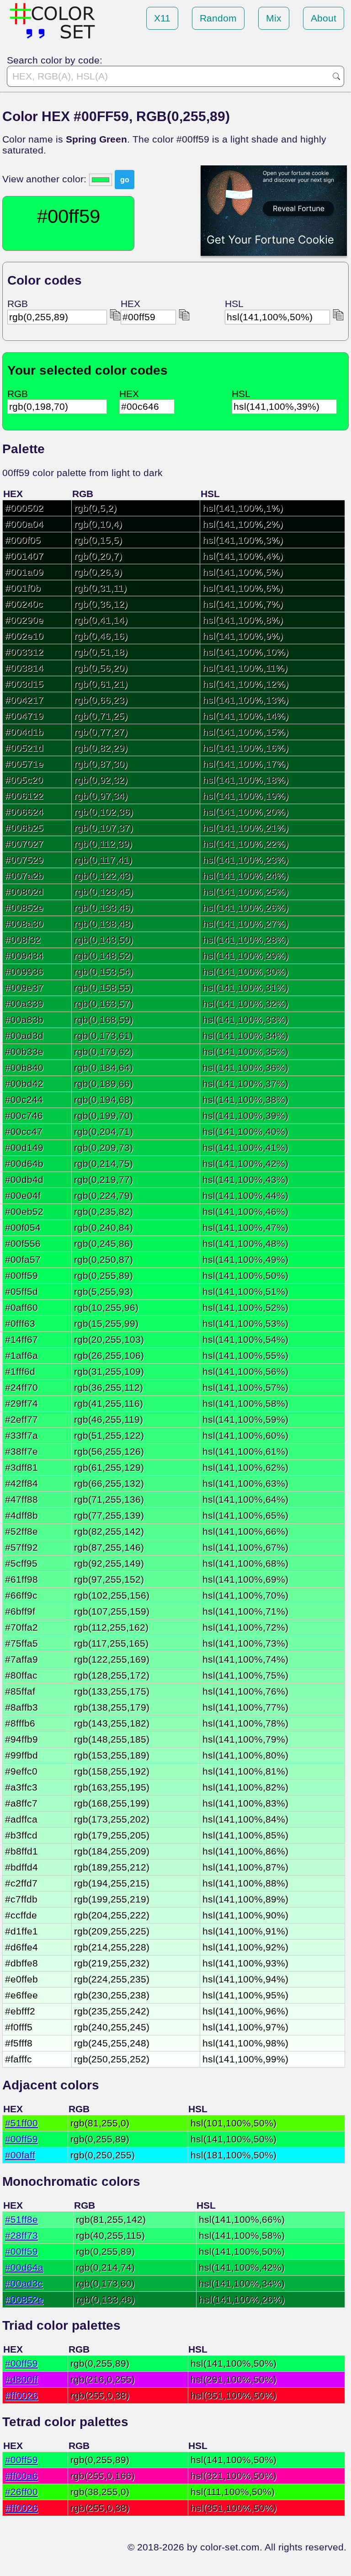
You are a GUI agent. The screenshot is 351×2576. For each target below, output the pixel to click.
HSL (234, 304)
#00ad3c (24, 2283)
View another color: (46, 179)
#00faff (20, 2155)
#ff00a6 (21, 2476)
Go (336, 76)
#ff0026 (21, 2395)
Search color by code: (55, 60)
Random (218, 18)
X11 (162, 18)
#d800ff (21, 2379)
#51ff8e (21, 2219)
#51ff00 (21, 2123)
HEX (130, 304)
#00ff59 (21, 2139)
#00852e (24, 2299)
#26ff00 (21, 2492)
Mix (274, 18)
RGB (18, 304)
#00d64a (24, 2267)
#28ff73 (21, 2235)
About (324, 18)
